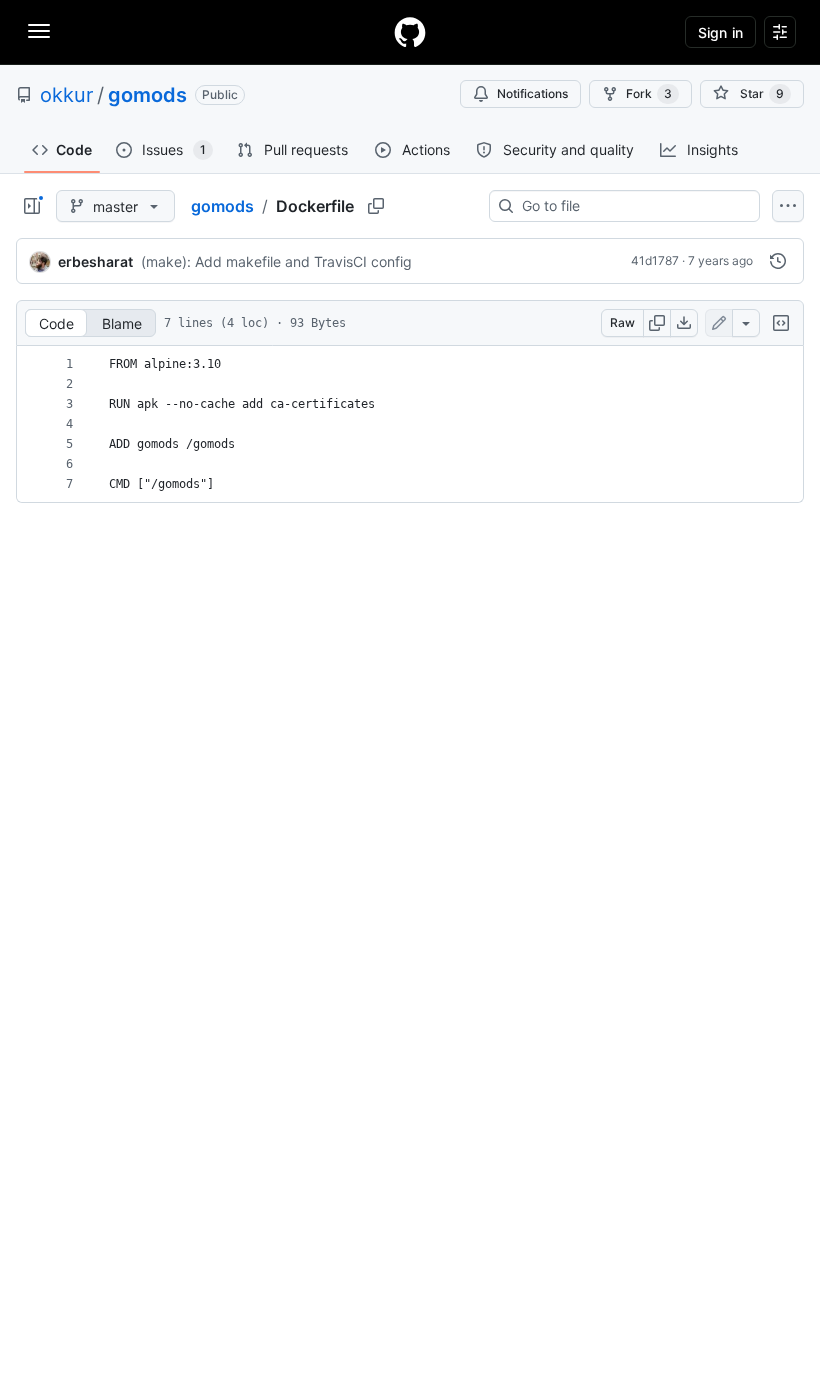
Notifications (532, 93)
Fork (649, 93)
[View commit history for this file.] (778, 261)
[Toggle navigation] (39, 31)
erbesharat (95, 261)
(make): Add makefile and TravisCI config (276, 261)
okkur (66, 95)
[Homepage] (410, 32)
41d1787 (655, 260)
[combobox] (632, 206)
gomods (147, 95)
